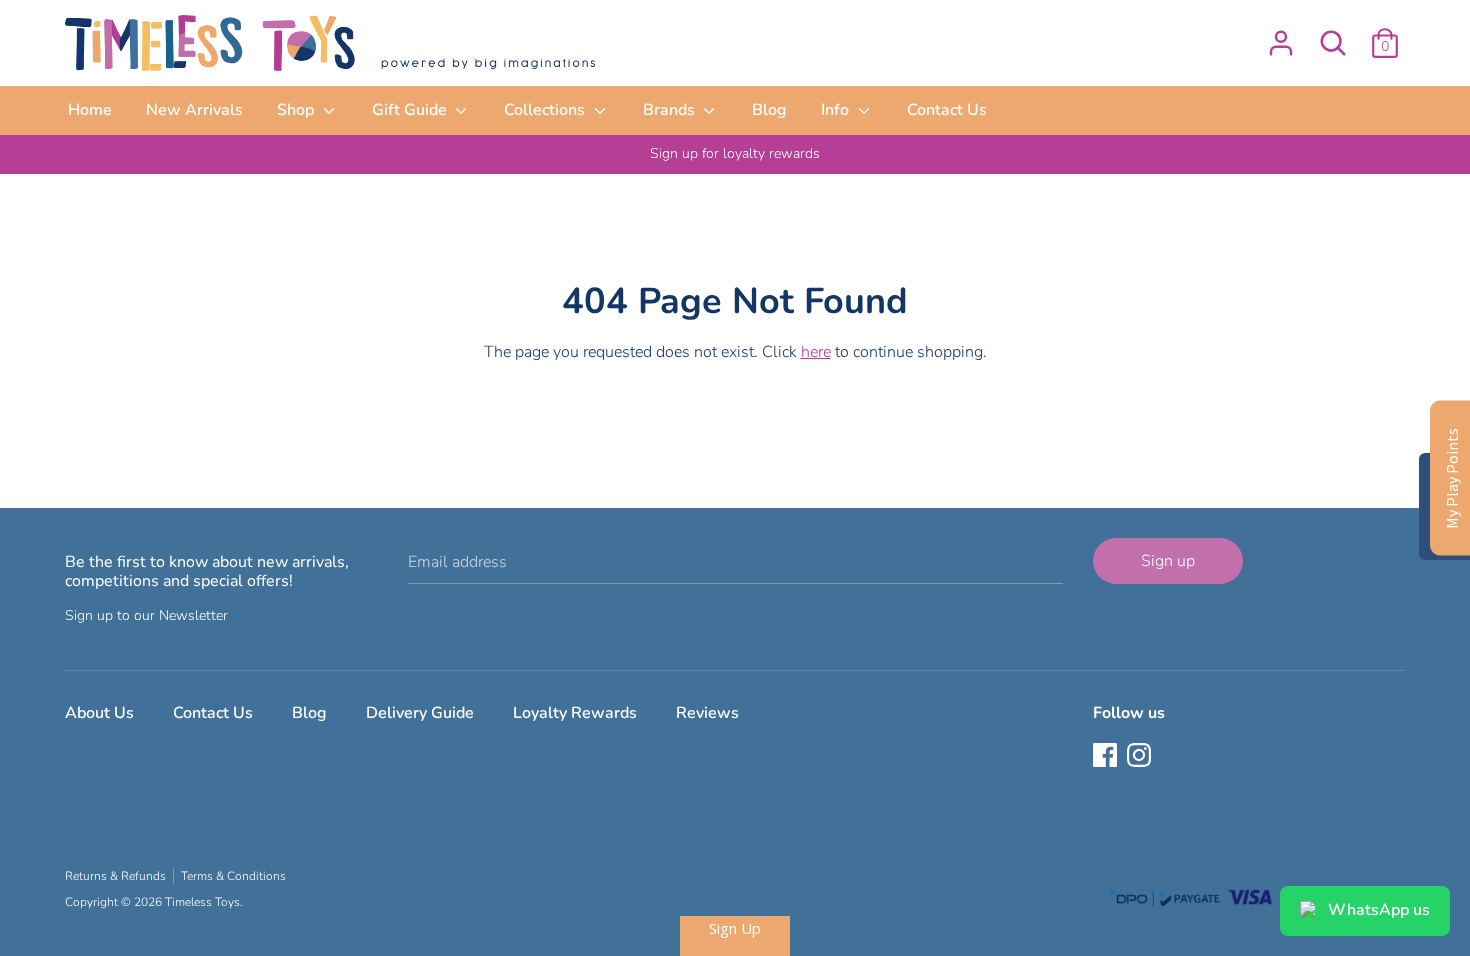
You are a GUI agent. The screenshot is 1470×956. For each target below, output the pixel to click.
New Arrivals (194, 110)
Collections (546, 110)
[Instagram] (1141, 757)
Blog (769, 110)
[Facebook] (1107, 757)
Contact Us (947, 110)
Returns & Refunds (115, 876)
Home (90, 110)
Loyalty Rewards (575, 713)
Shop (297, 110)
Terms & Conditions (233, 876)
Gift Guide (411, 110)
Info (837, 110)
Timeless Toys (202, 902)
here (816, 352)
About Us (99, 713)
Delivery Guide (420, 713)
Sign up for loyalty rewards (735, 153)
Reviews (707, 713)
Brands (671, 110)
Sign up (1168, 561)
